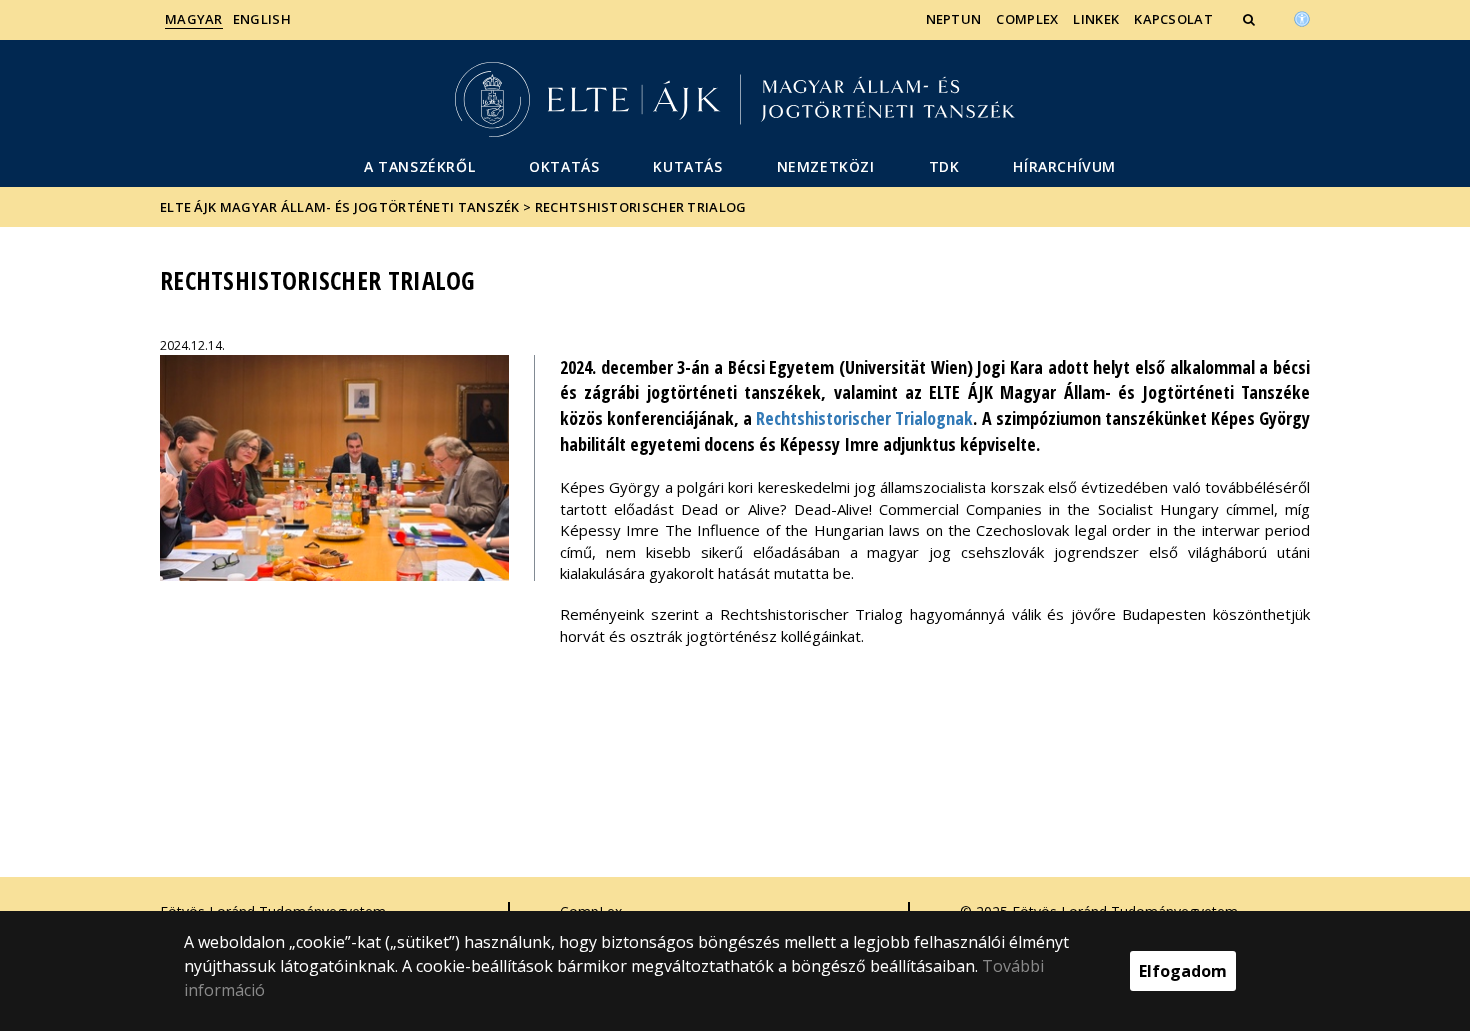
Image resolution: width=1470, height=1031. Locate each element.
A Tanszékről (419, 166)
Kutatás (687, 166)
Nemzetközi (826, 166)
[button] (1251, 19)
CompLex (1027, 19)
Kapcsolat (1173, 19)
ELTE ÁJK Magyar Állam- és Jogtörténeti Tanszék (340, 207)
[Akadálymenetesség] (1302, 17)
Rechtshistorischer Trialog (641, 207)
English (262, 19)
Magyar (194, 19)
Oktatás (564, 166)
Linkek (1096, 19)
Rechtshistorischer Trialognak (864, 418)
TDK (944, 166)
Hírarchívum (1064, 166)
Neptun (954, 19)
